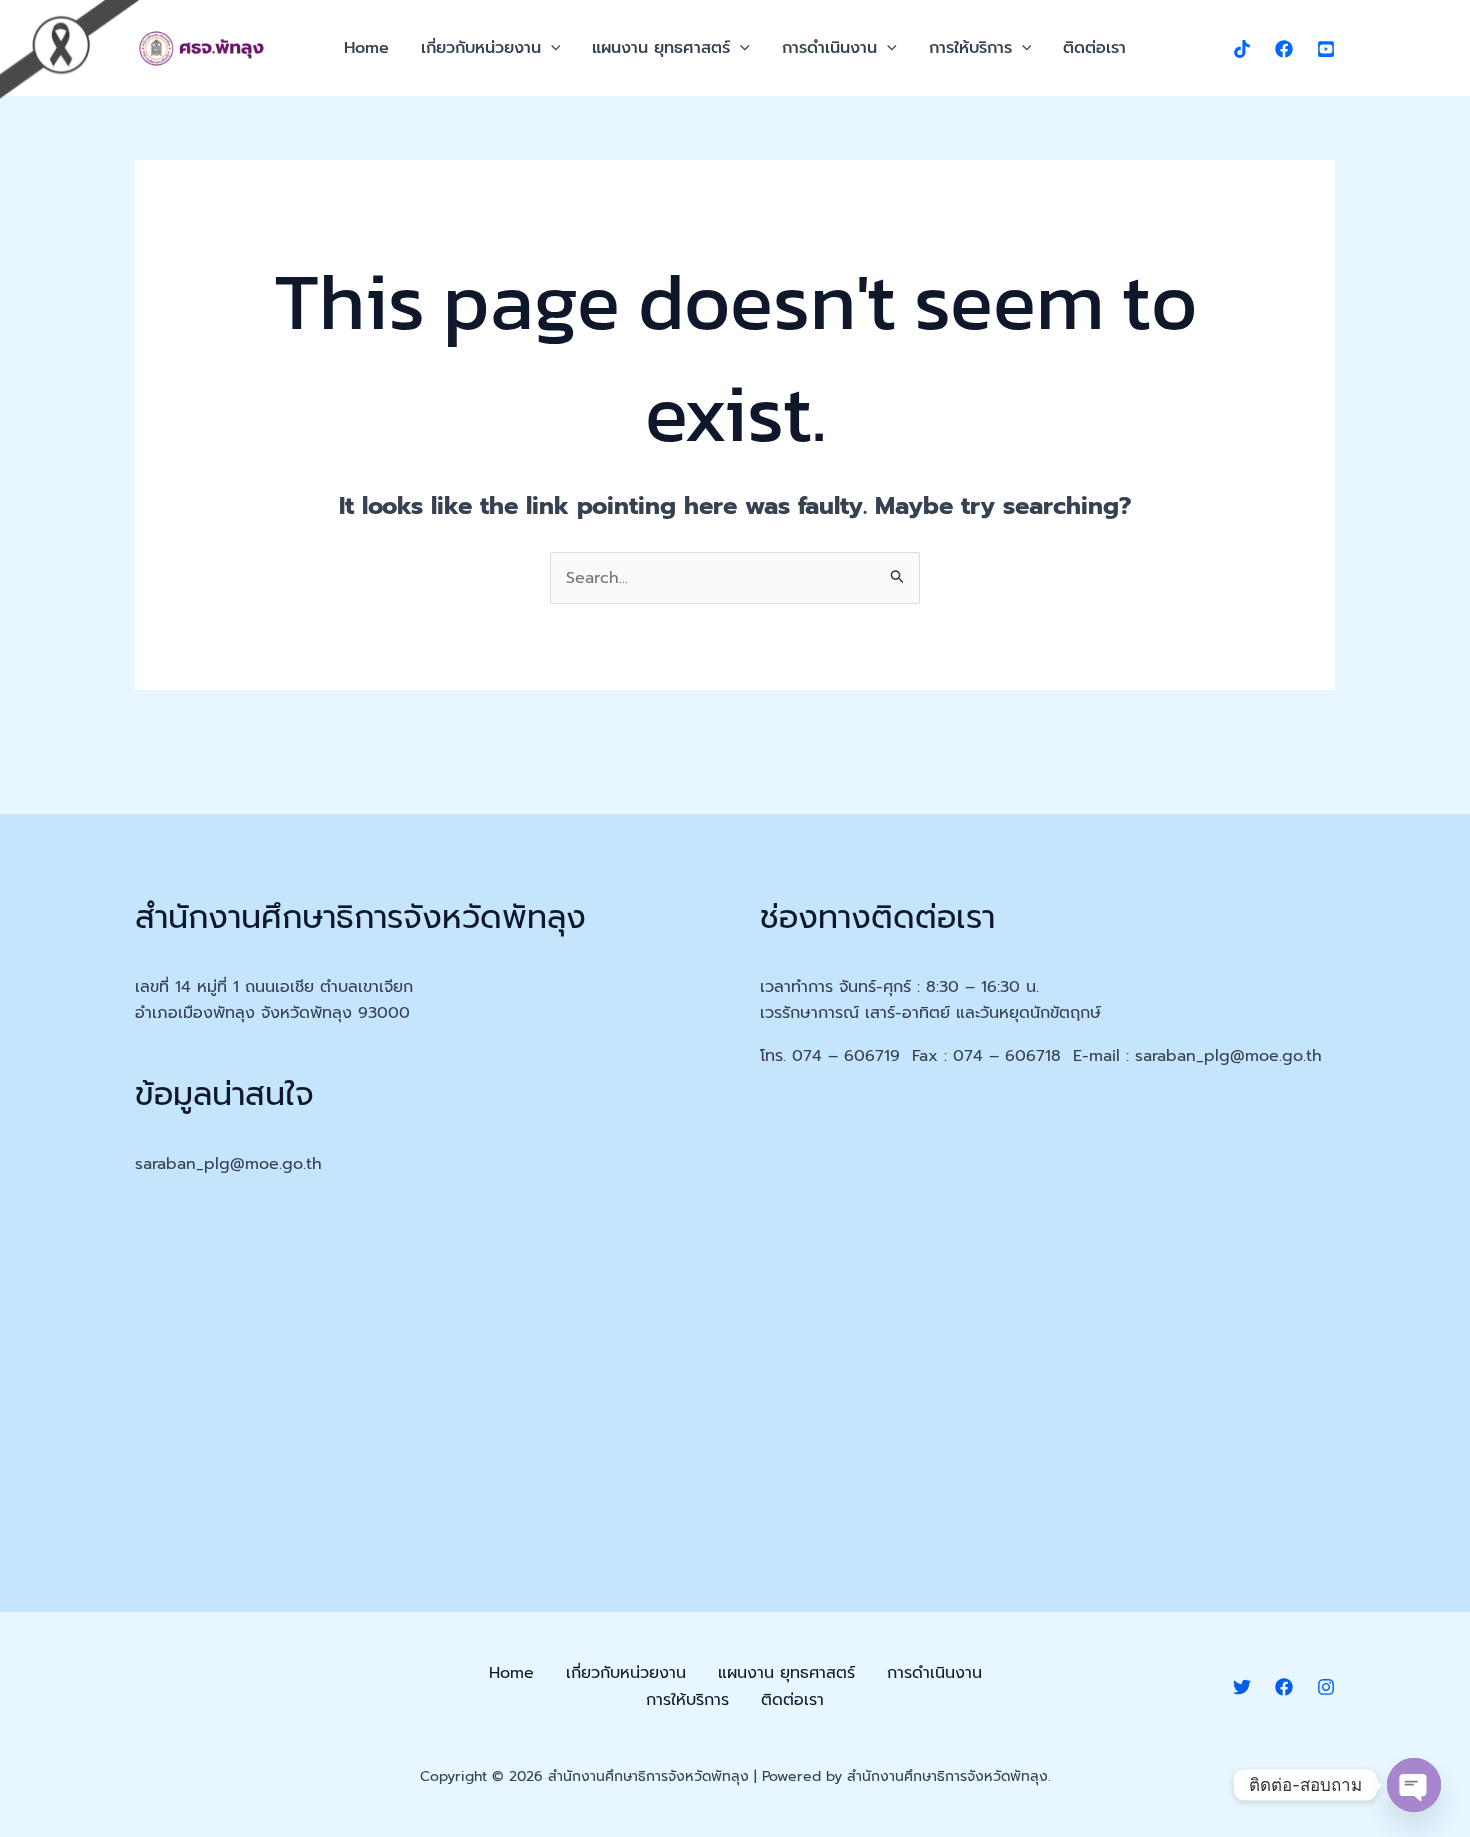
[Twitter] (1242, 1687)
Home (366, 48)
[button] (551, 48)
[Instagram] (1326, 1687)
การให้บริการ (970, 48)
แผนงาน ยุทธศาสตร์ (661, 48)
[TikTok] (1242, 49)
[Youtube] (1326, 49)
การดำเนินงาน (829, 48)
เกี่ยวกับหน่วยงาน (481, 48)
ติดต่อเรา (1094, 48)
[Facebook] (1284, 49)
